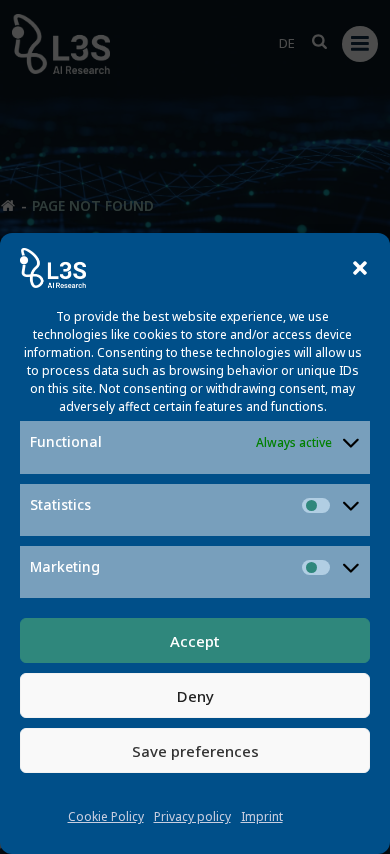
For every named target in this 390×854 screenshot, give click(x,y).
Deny (195, 696)
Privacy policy (192, 816)
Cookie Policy (106, 816)
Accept (195, 641)
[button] (360, 268)
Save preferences (195, 751)
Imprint (262, 816)
